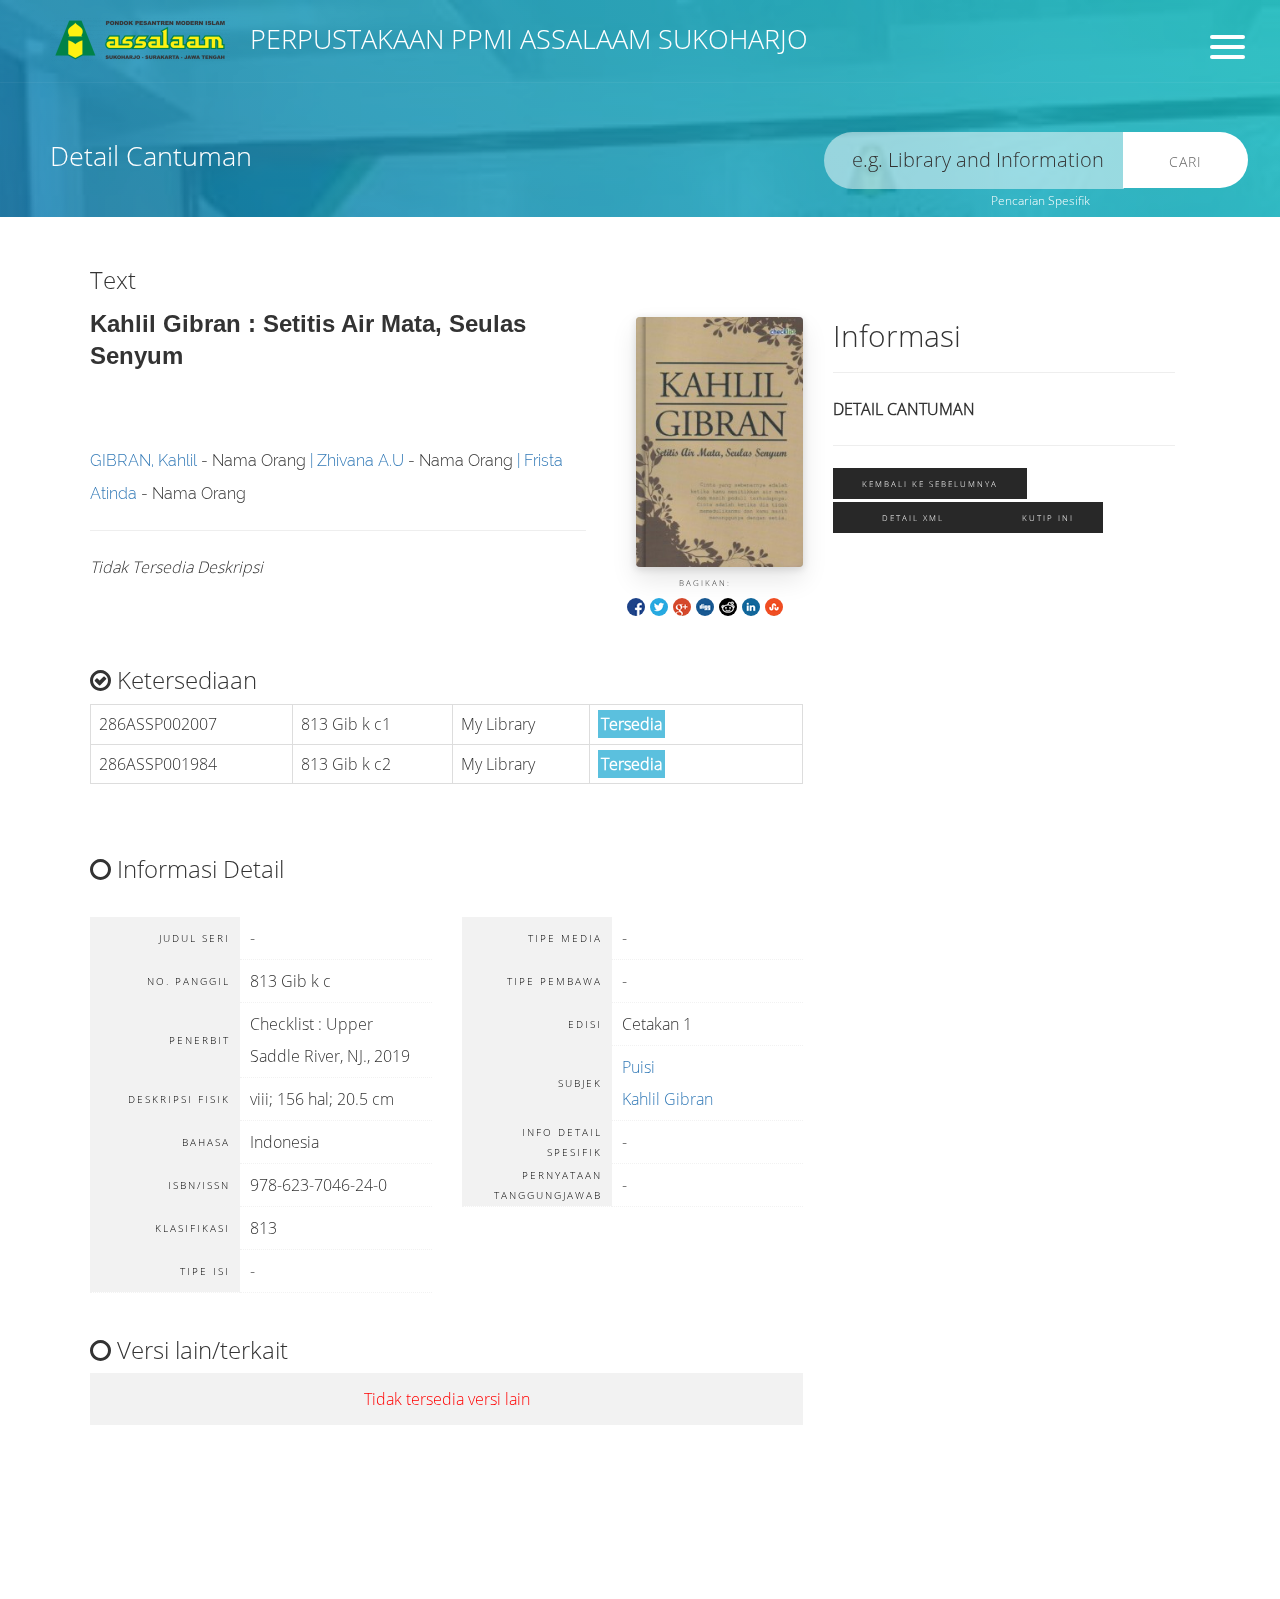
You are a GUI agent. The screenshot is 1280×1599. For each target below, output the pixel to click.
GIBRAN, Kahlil (143, 460)
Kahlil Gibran (667, 1099)
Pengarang (675, 85)
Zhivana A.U (360, 460)
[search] (974, 160)
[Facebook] (636, 605)
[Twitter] (659, 605)
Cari (1185, 161)
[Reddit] (728, 605)
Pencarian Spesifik (1040, 200)
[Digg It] (705, 605)
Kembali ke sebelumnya (930, 483)
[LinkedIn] (751, 605)
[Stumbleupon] (774, 605)
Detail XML (913, 517)
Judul (338, 85)
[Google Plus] (682, 605)
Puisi (638, 1067)
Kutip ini (1048, 517)
